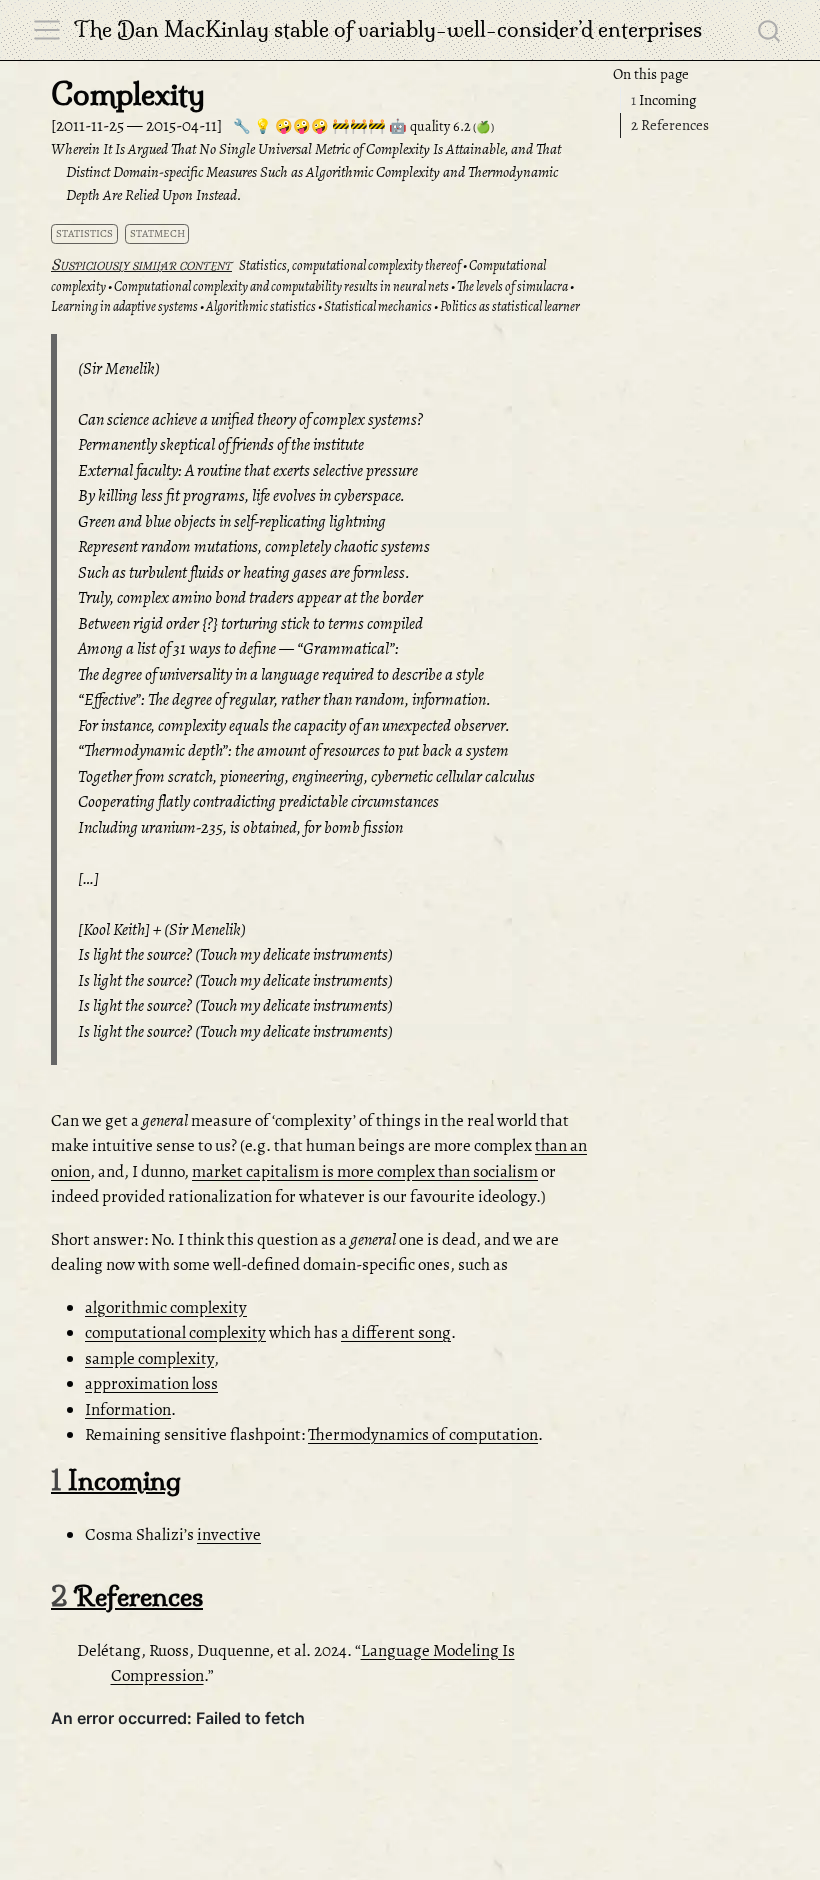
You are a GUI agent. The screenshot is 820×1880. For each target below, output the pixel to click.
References (670, 125)
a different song (396, 1332)
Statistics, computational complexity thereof (350, 265)
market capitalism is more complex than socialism (365, 1171)
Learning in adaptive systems (124, 306)
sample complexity (149, 1358)
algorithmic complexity (166, 1307)
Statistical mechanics (378, 306)
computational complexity (175, 1332)
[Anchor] (199, 1479)
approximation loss (151, 1383)
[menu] (47, 30)
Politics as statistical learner (510, 306)
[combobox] (770, 30)
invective (229, 1534)
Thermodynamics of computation (423, 1434)
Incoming (663, 100)
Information (128, 1409)
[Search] (769, 30)
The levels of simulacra (512, 286)
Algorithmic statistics (261, 306)
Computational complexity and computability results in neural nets (281, 286)
